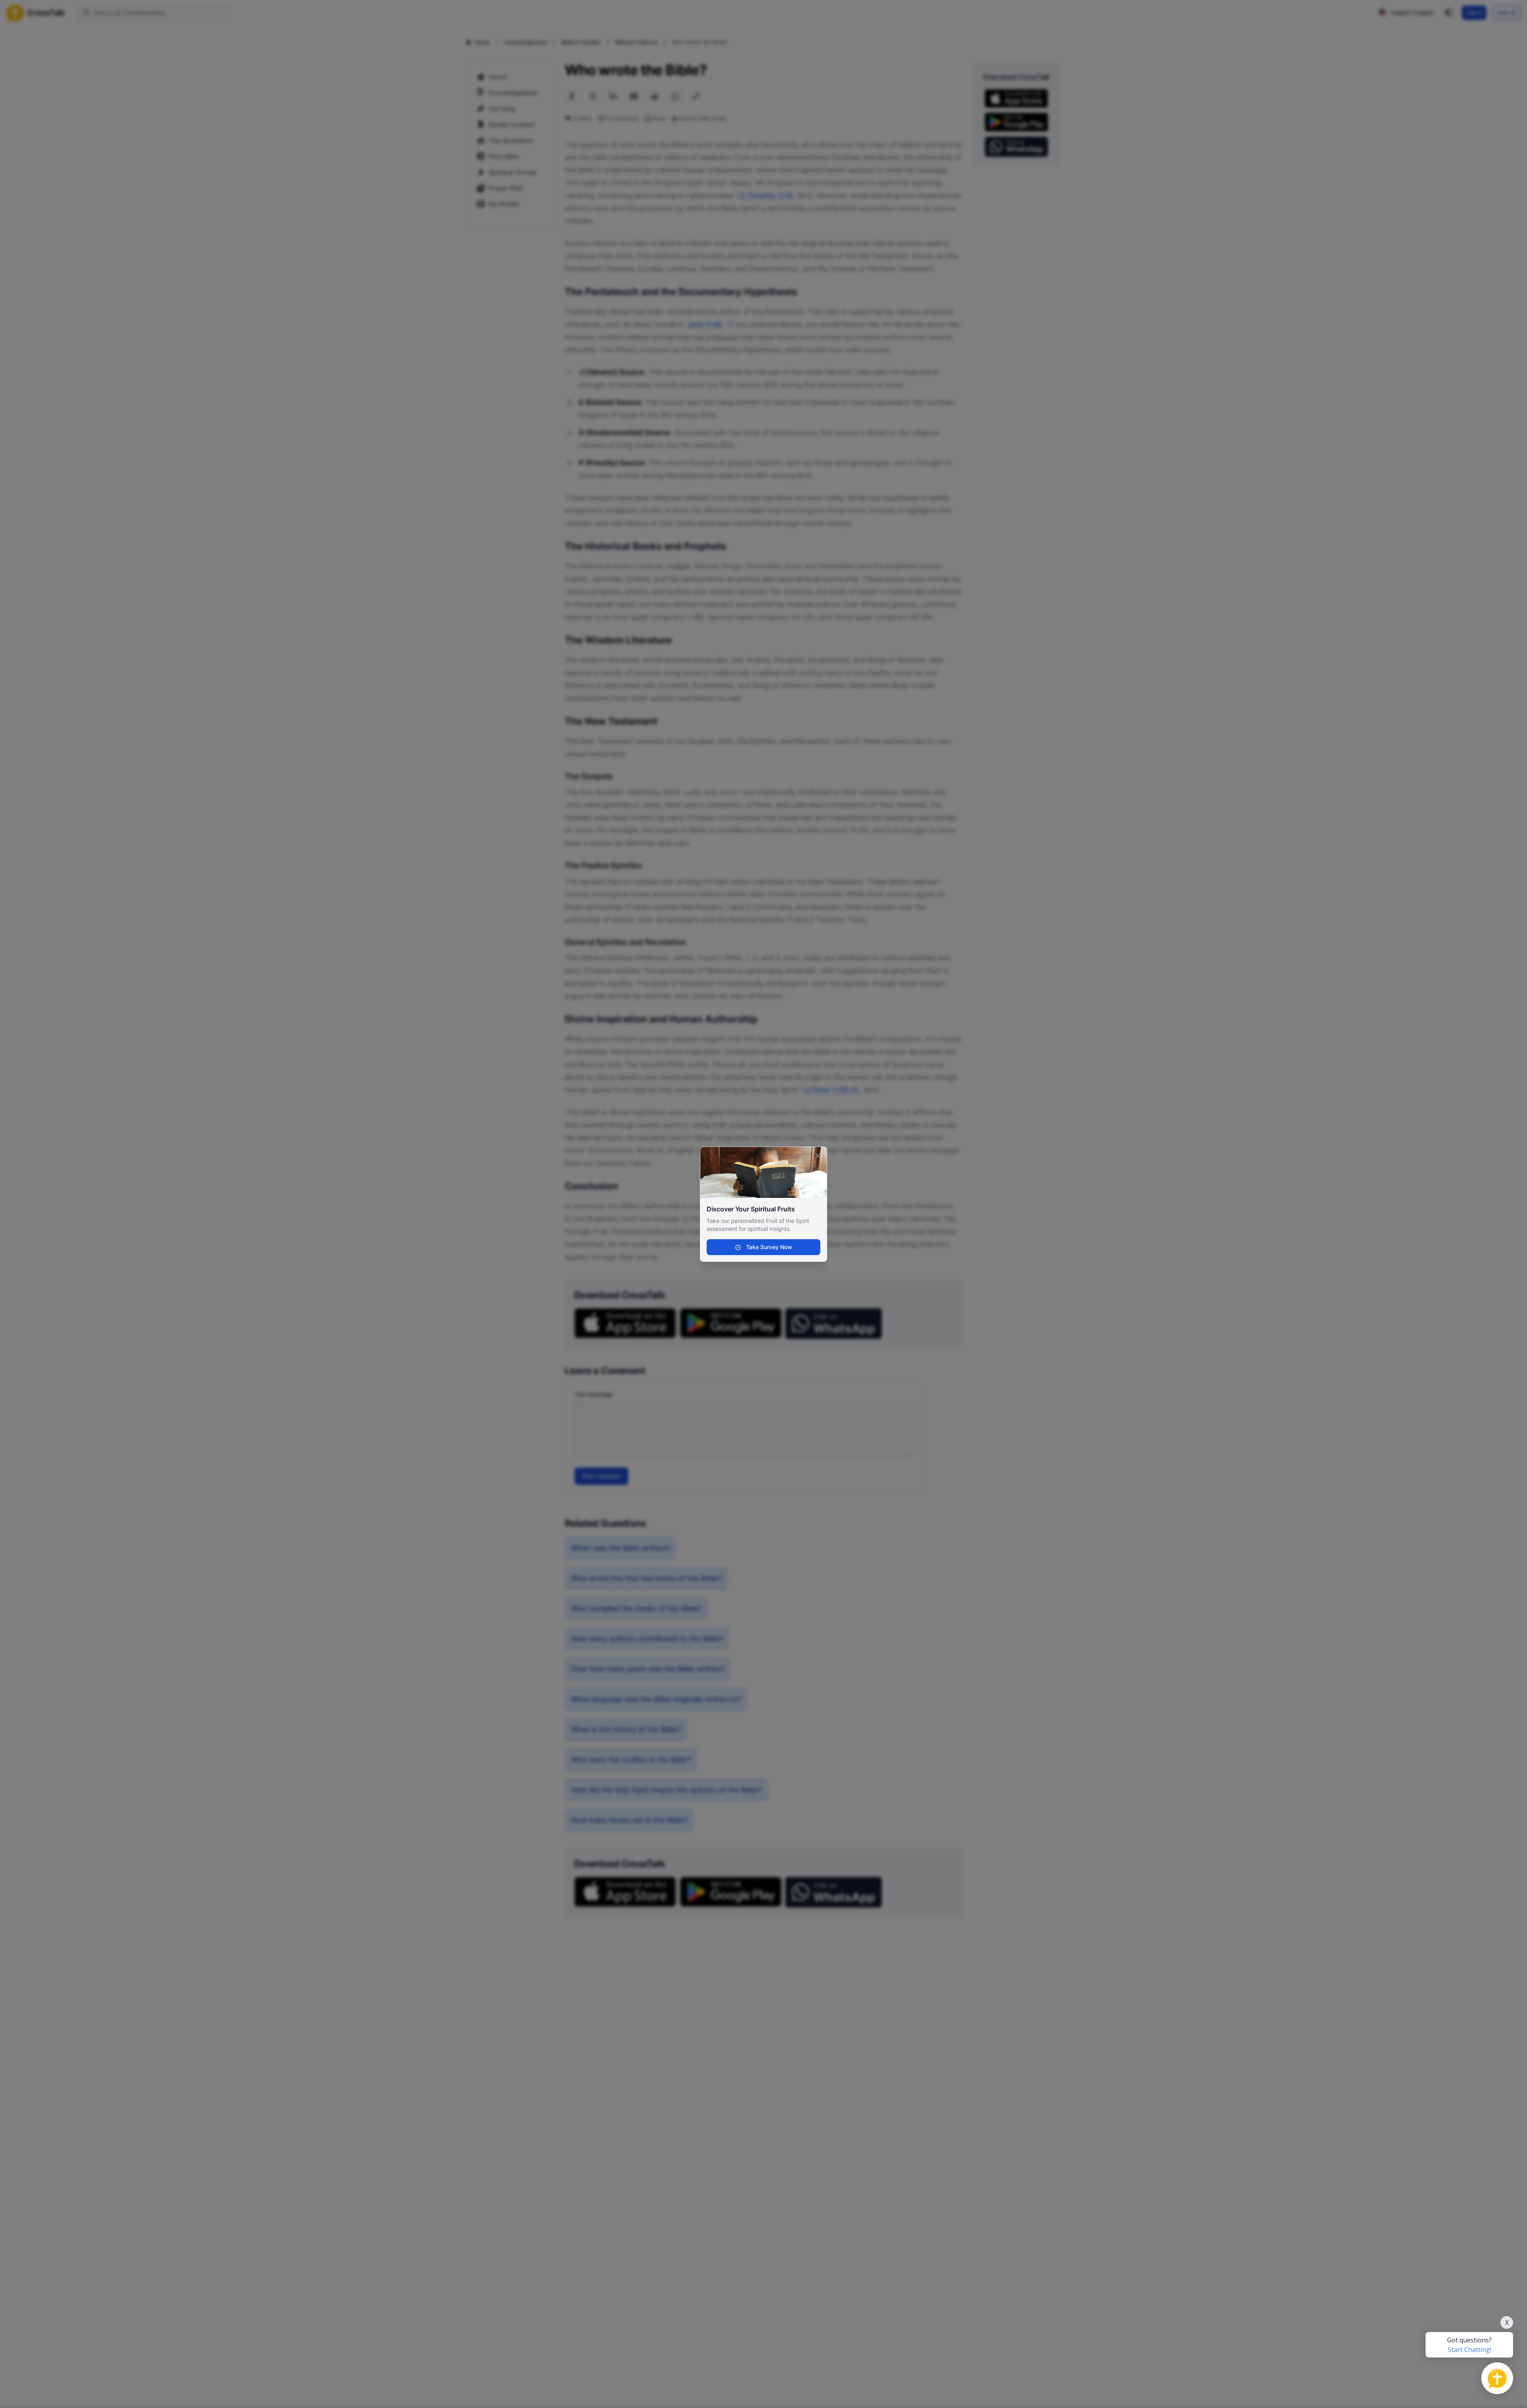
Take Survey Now (768, 1247)
